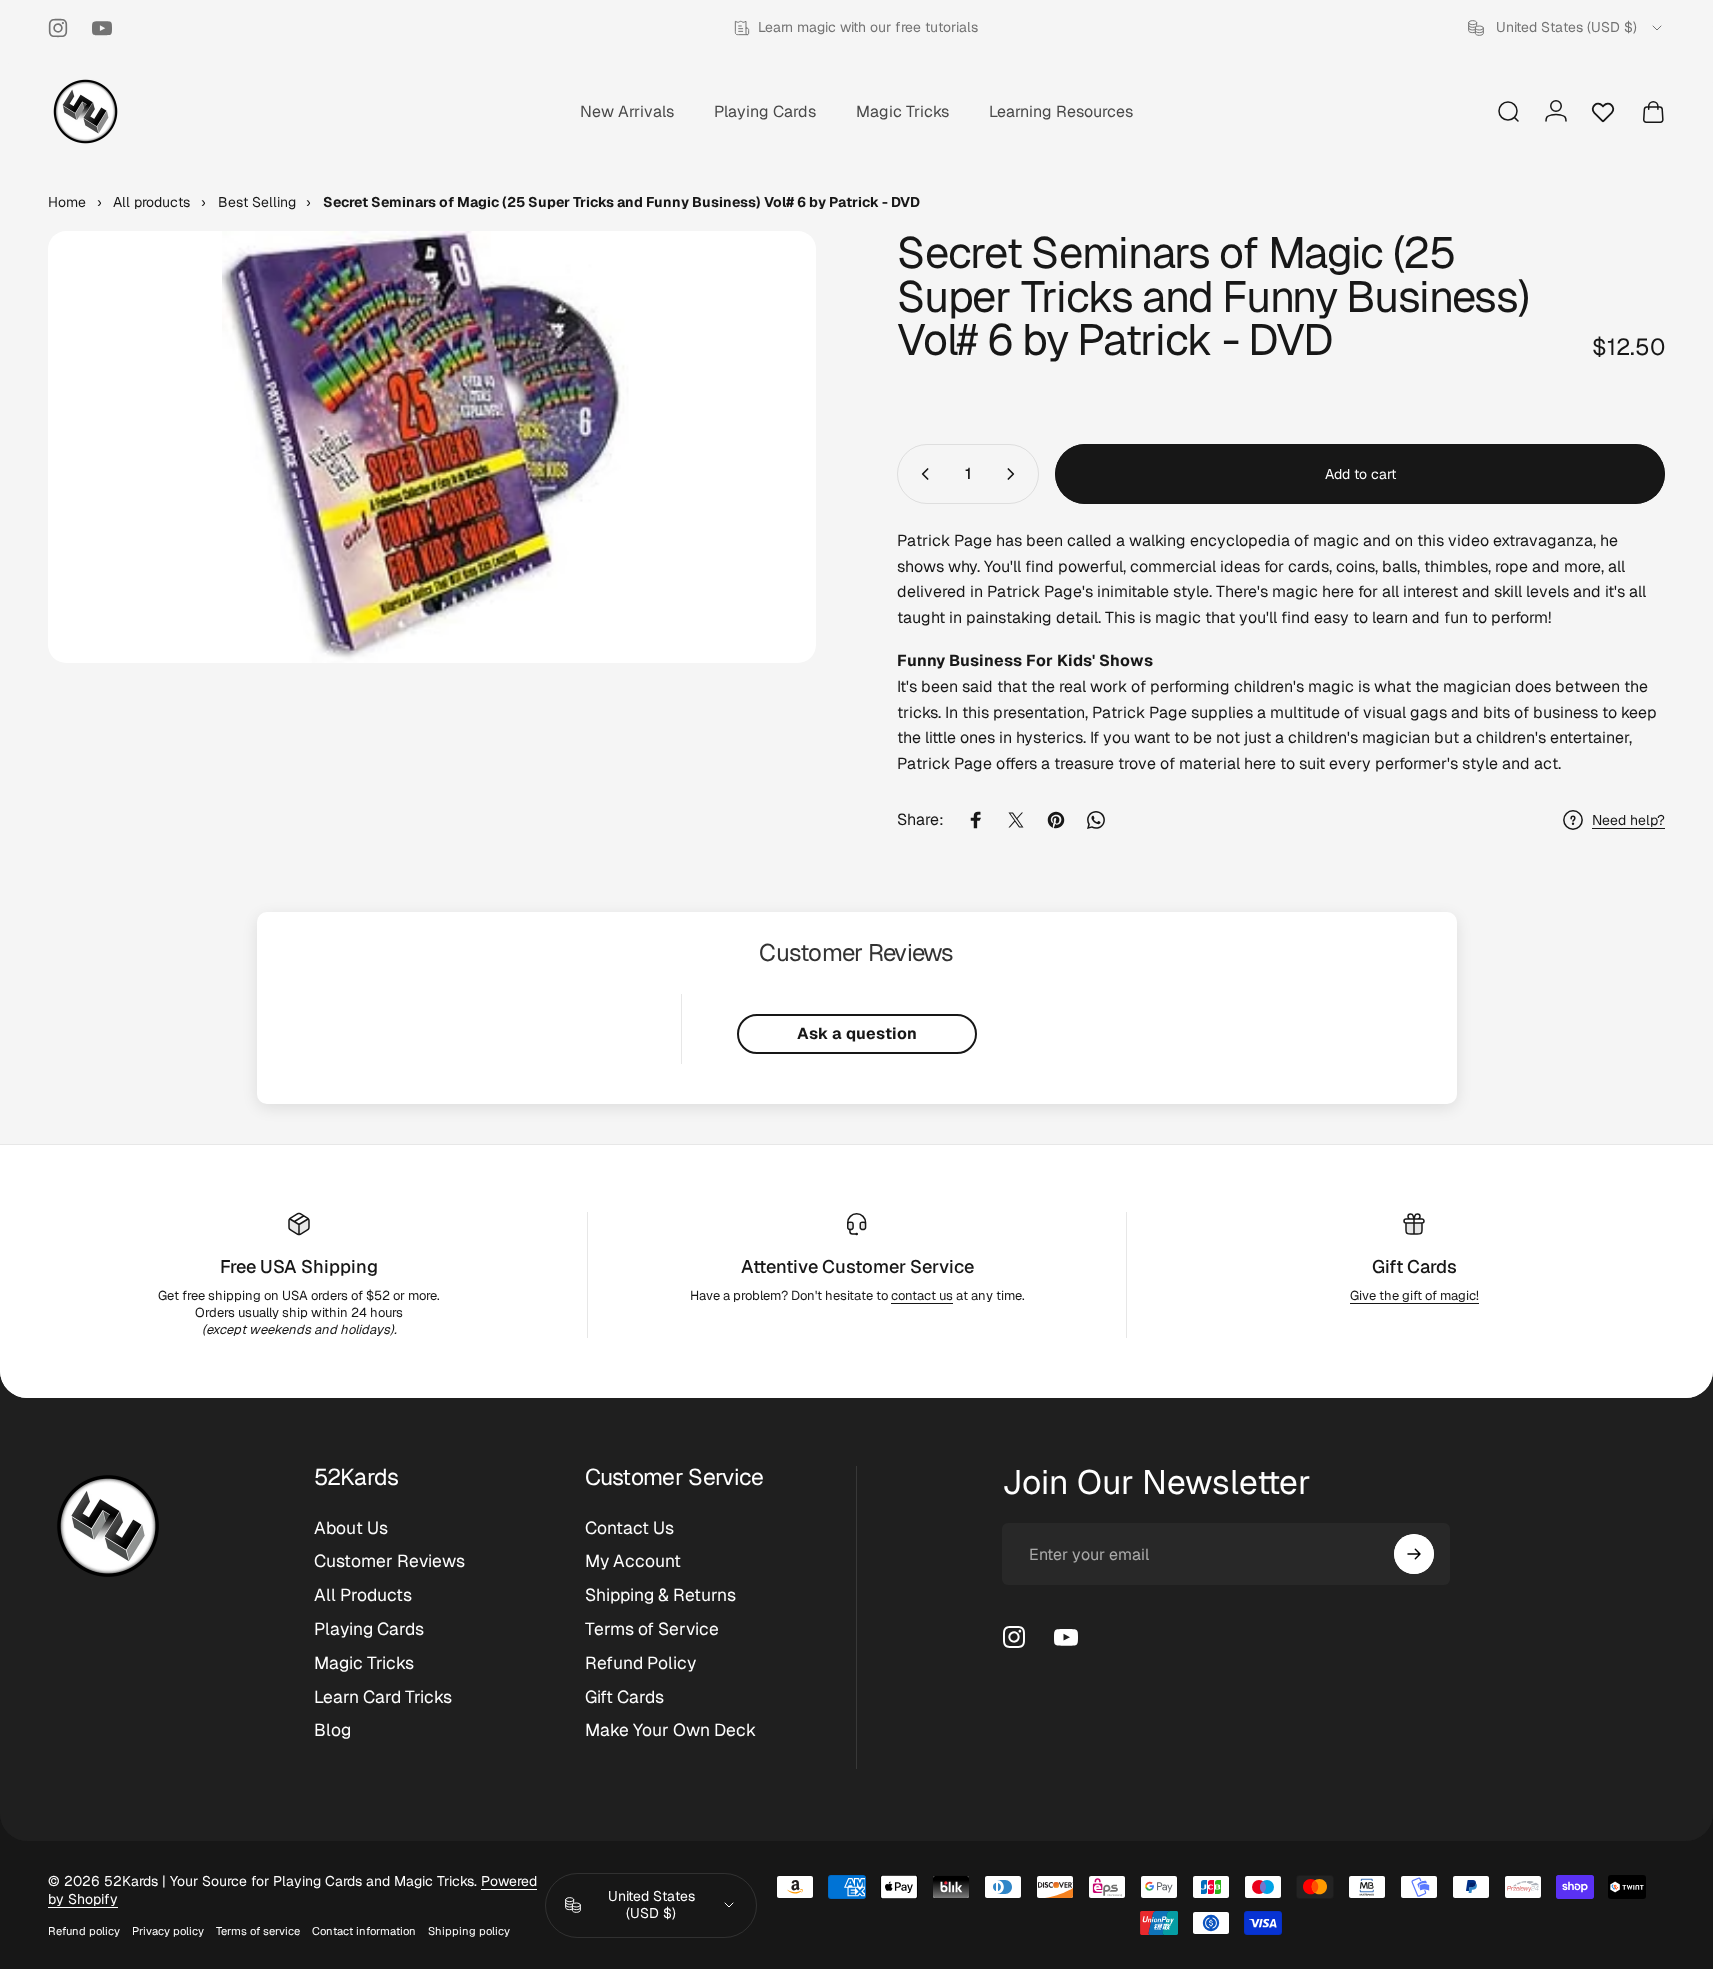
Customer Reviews (389, 1561)
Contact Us (629, 1528)
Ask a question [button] (857, 1033)
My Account (633, 1561)
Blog (332, 1730)
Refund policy (84, 1931)
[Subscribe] (1414, 1554)
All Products (363, 1595)
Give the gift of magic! (1414, 1295)
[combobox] (1566, 28)
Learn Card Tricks (383, 1697)
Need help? (1628, 820)
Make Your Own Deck (670, 1730)
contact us (922, 1295)
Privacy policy (168, 1931)
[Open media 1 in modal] (432, 447)
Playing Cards (369, 1629)
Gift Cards (1414, 1266)
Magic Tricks (364, 1663)
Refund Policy (640, 1663)
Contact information (364, 1931)
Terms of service (258, 1931)
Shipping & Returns (660, 1595)
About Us (351, 1528)
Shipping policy (469, 1931)
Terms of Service (652, 1629)
